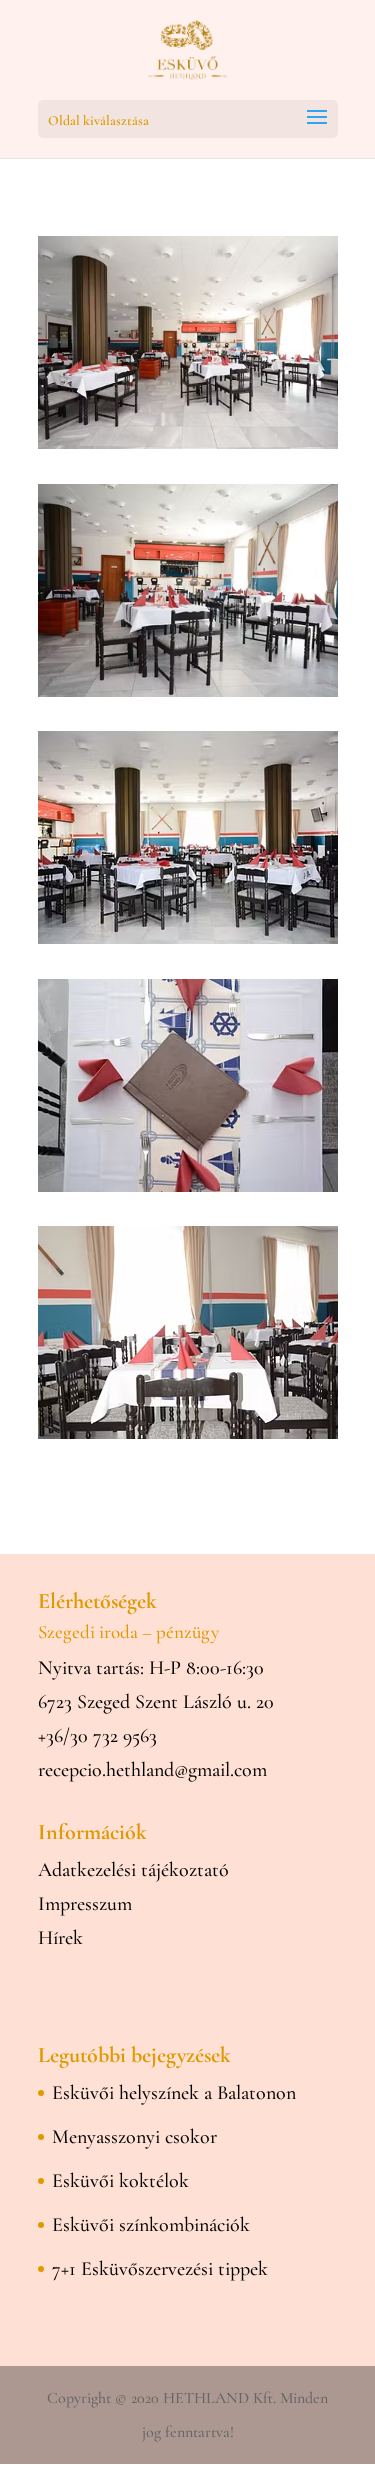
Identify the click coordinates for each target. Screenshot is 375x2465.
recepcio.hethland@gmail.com (152, 1770)
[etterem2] (188, 443)
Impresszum (85, 1904)
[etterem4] (188, 938)
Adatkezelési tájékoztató (133, 1870)
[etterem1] (188, 1433)
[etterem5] (188, 1186)
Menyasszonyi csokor (134, 2137)
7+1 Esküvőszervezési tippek (160, 2269)
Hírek (60, 1938)
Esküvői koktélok (120, 2181)
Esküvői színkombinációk (151, 2225)
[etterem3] (188, 691)
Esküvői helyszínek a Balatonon (174, 2093)
